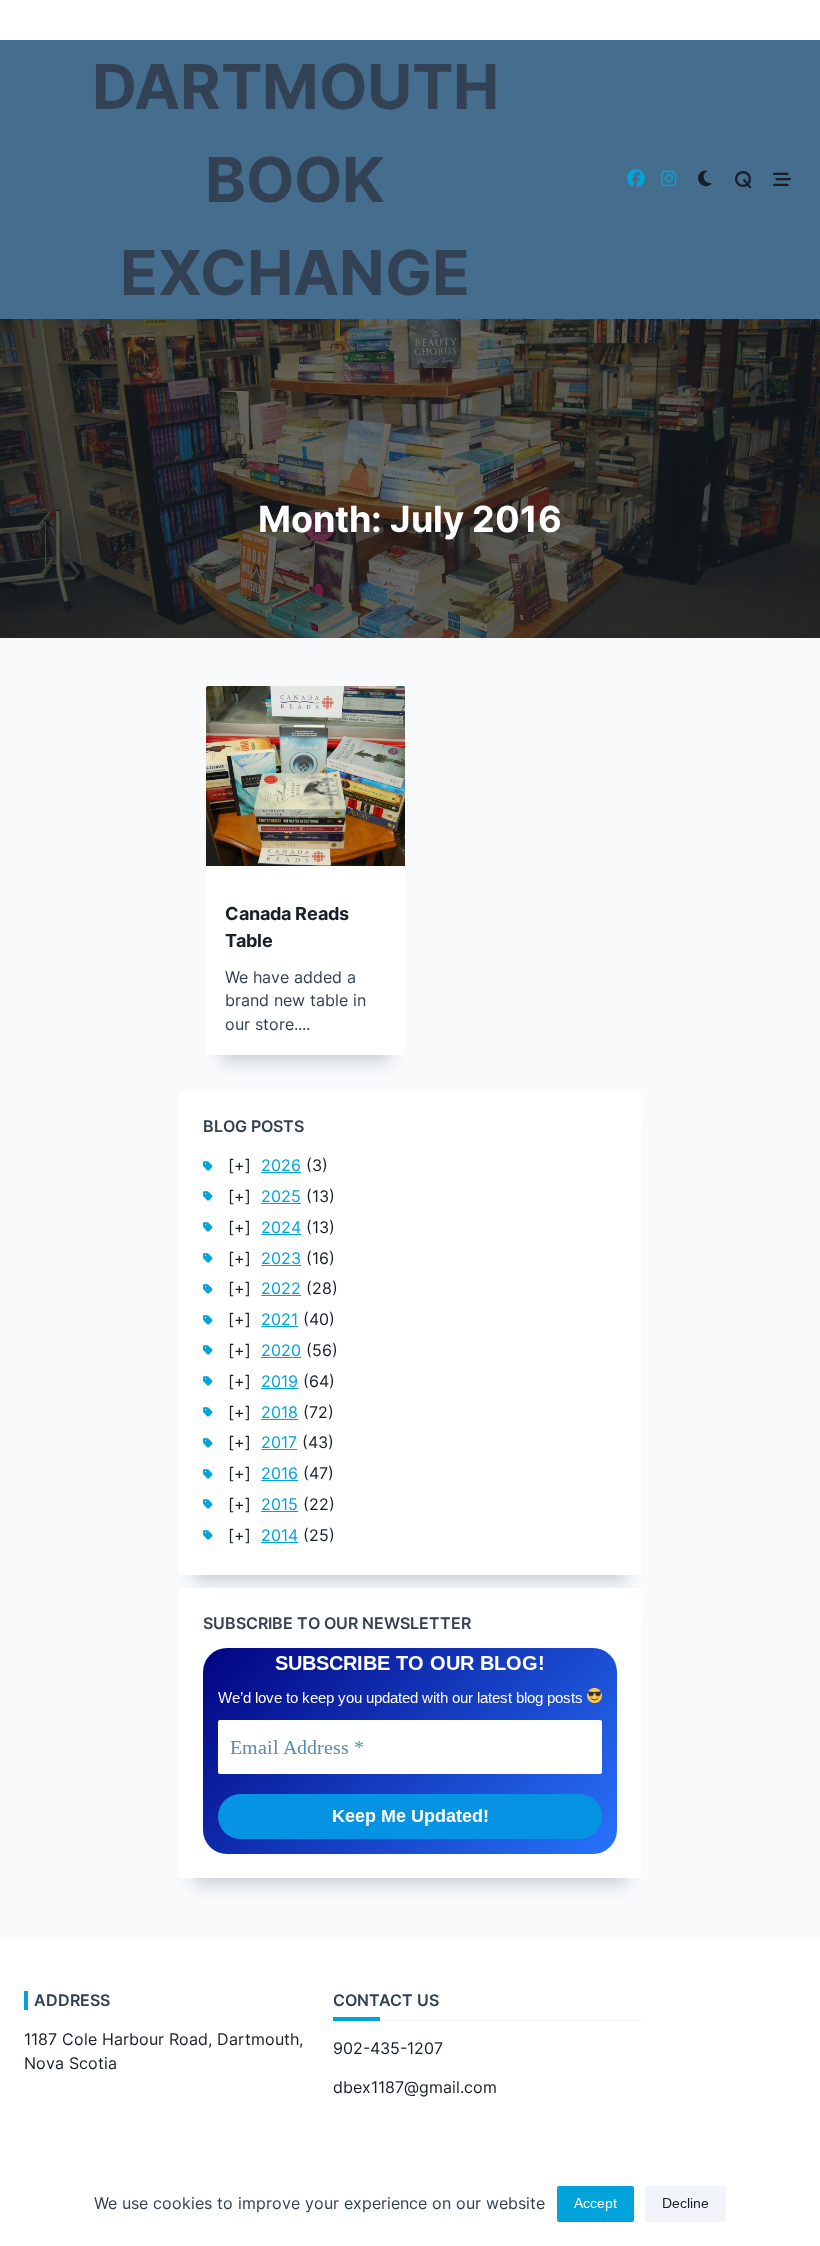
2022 (281, 1288)
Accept (595, 2203)
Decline (685, 2203)
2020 (281, 1350)
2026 (281, 1165)
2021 (279, 1319)
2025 (281, 1196)
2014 (279, 1535)
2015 (279, 1504)
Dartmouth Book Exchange (295, 179)
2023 (281, 1258)
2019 (279, 1381)
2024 (281, 1227)
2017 (279, 1442)
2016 (279, 1473)
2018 (279, 1412)
